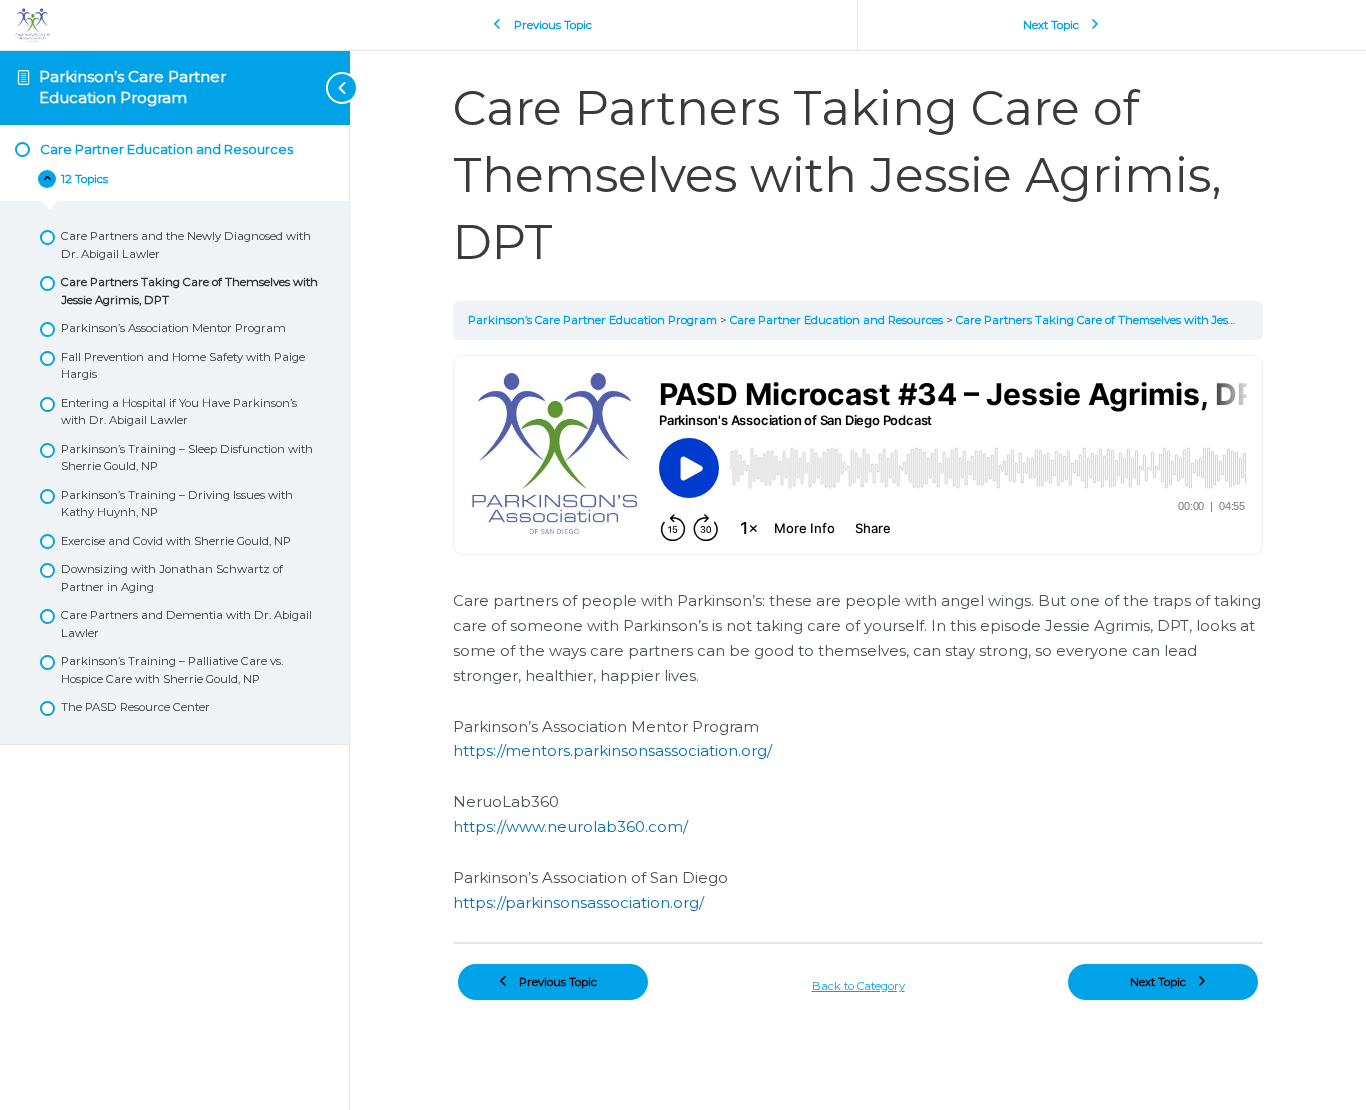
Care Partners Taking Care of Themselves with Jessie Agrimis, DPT (1136, 320)
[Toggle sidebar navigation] (310, 87)
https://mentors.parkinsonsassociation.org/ (612, 750)
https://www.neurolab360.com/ (570, 826)
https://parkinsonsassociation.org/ (578, 902)
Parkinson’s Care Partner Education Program (132, 86)
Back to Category (858, 986)
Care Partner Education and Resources (838, 320)
